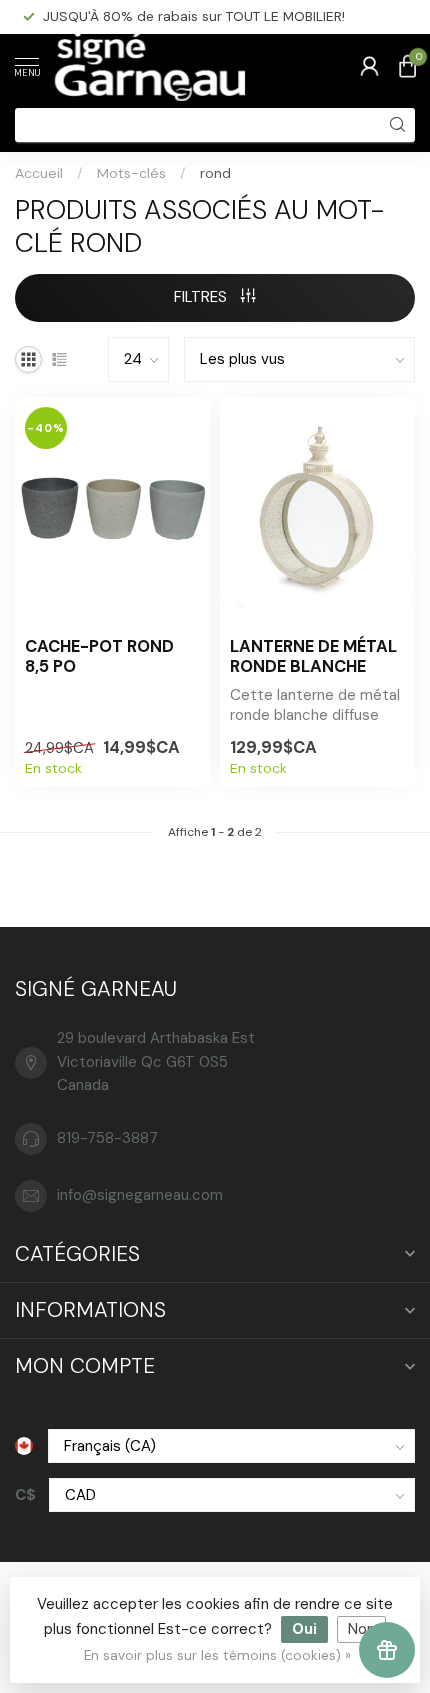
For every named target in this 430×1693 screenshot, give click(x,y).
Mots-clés (131, 173)
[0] (407, 66)
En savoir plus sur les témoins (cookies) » (217, 1655)
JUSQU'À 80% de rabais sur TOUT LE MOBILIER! (194, 16)
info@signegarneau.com (140, 1195)
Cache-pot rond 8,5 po (99, 657)
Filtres (202, 297)
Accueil (39, 173)
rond (215, 173)
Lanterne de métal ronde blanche (313, 657)
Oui (304, 1629)
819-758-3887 (107, 1138)
